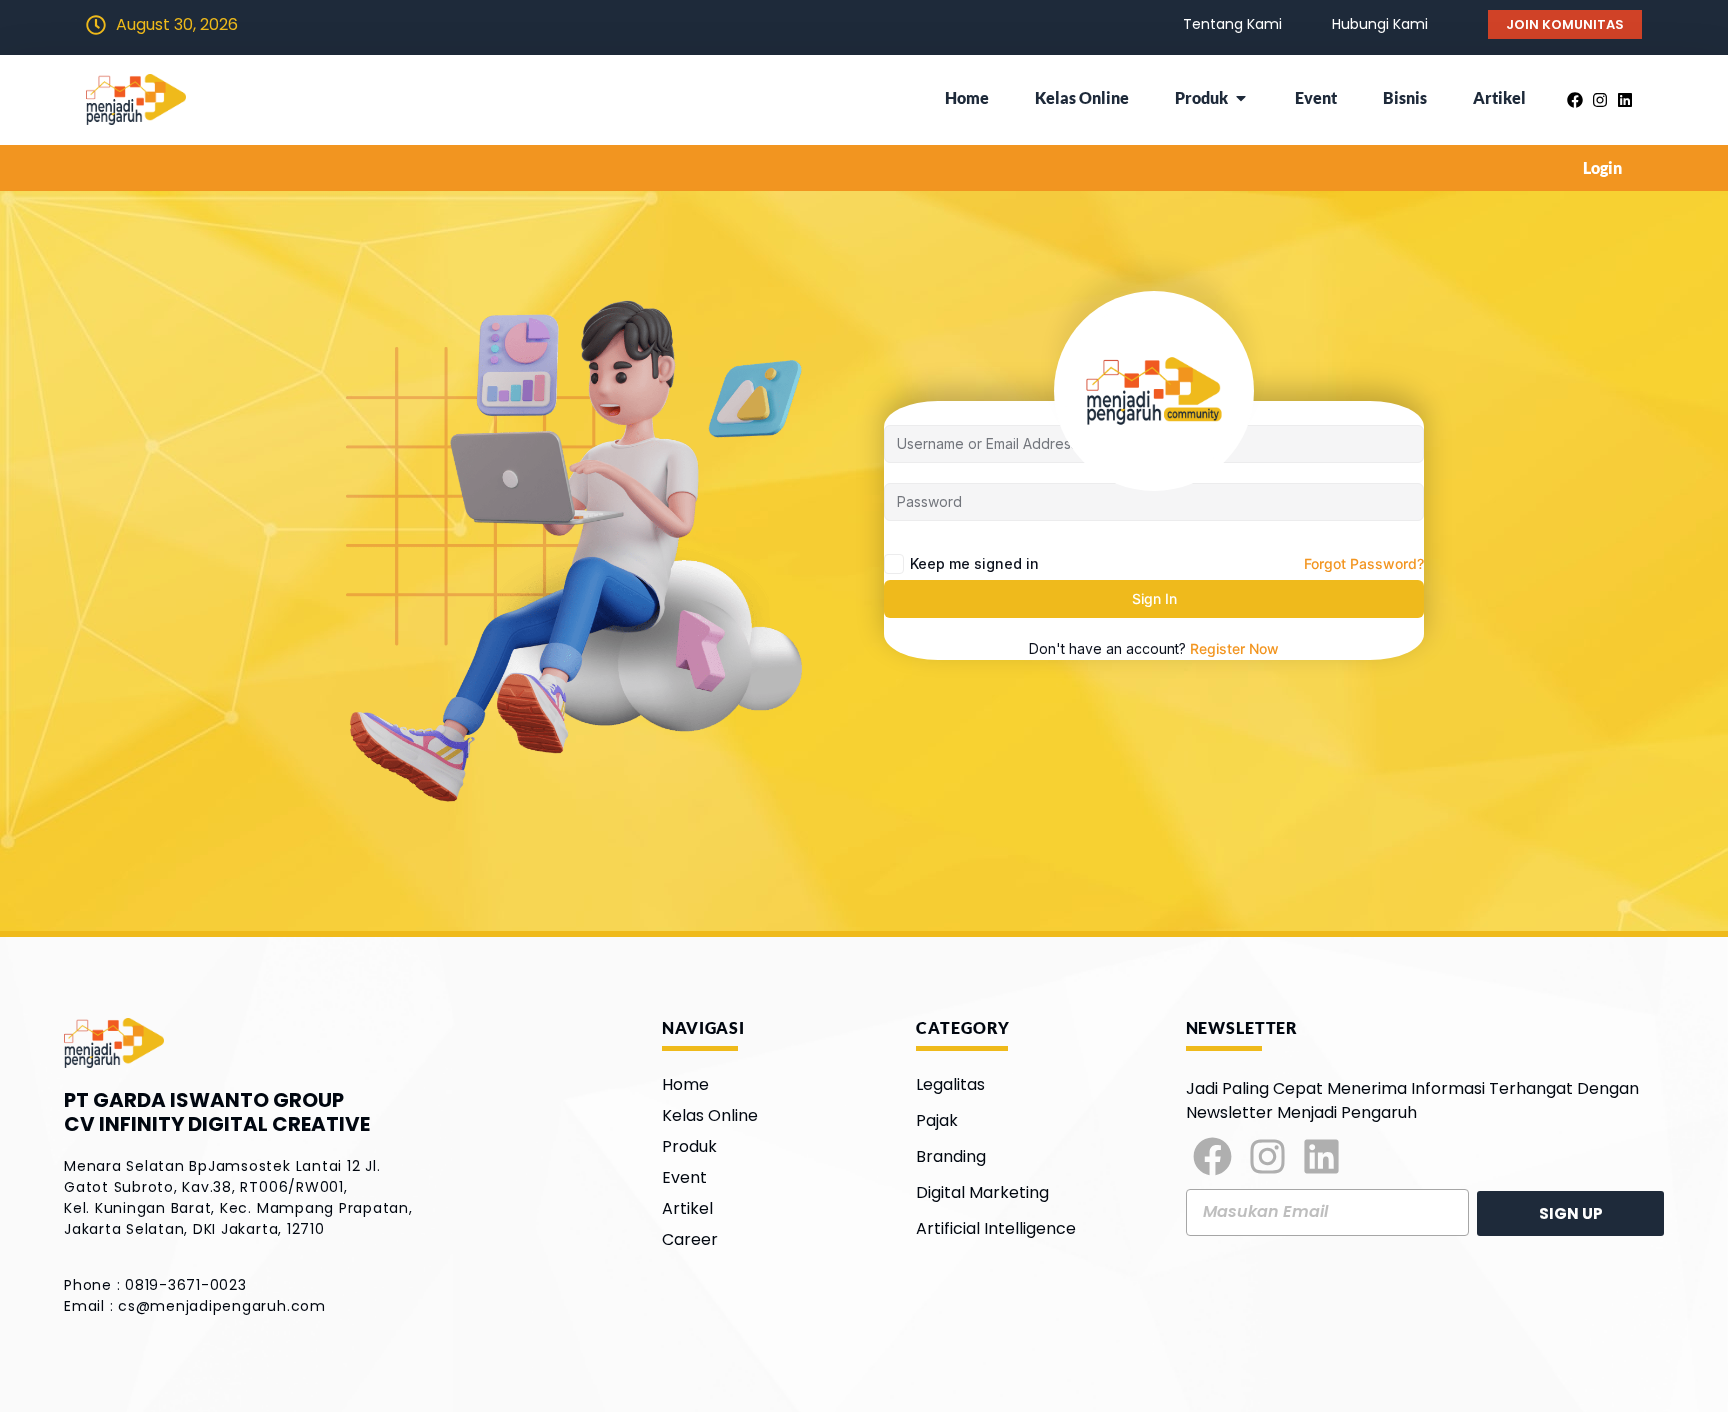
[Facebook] (1213, 1156)
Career (690, 1239)
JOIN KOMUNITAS (1565, 24)
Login (1602, 167)
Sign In (1154, 598)
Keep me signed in (974, 563)
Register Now (1234, 648)
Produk (689, 1146)
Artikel (687, 1208)
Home (685, 1084)
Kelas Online (710, 1115)
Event (684, 1177)
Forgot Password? (1364, 563)
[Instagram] (1267, 1156)
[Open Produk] (1241, 98)
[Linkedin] (1322, 1156)
